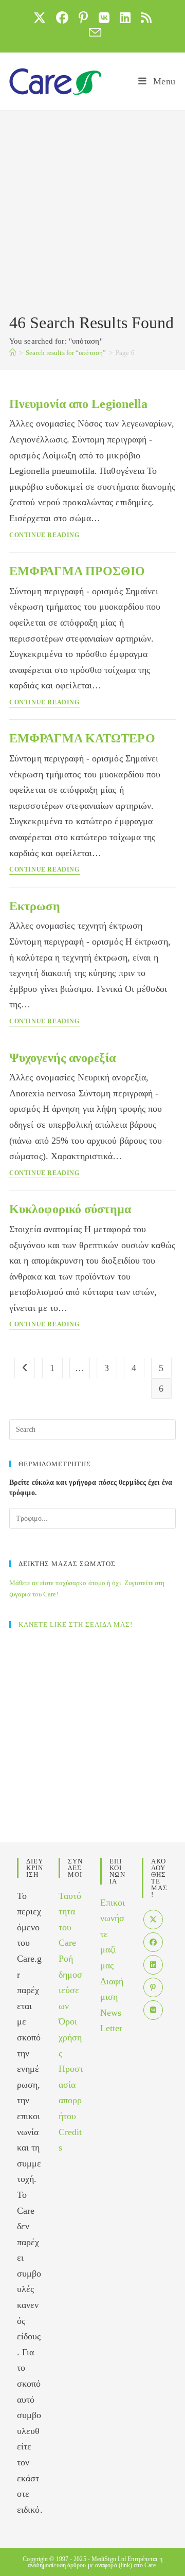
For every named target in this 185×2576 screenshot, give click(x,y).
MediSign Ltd (109, 2559)
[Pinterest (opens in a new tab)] (83, 17)
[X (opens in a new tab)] (40, 17)
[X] (153, 1920)
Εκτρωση (35, 906)
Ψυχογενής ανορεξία (62, 1058)
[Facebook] (153, 1942)
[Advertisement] (92, 214)
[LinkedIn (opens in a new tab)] (125, 17)
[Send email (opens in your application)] (92, 32)
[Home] (13, 353)
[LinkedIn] (153, 1965)
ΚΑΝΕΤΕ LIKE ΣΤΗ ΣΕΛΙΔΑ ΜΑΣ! (76, 1624)
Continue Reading (44, 535)
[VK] (153, 2010)
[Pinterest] (153, 1987)
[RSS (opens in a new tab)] (146, 17)
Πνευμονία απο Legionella (78, 404)
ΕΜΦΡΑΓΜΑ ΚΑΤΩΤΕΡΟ (82, 738)
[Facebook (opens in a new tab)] (62, 17)
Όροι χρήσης (70, 2037)
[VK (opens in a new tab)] (104, 17)
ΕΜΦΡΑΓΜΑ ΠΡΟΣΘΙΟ (77, 571)
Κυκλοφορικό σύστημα (70, 1209)
